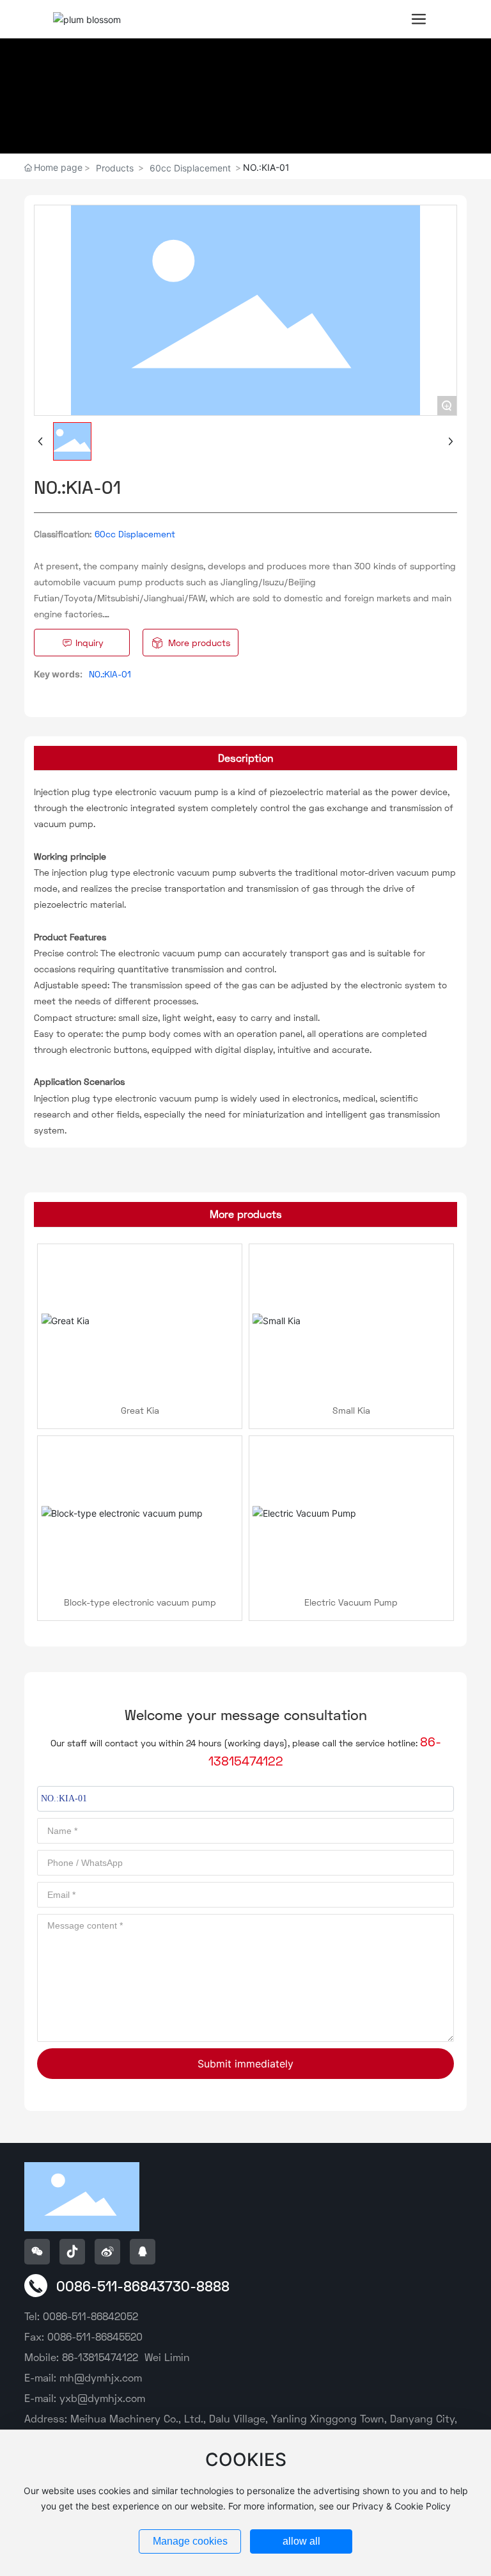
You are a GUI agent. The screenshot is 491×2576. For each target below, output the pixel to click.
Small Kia (351, 1410)
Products (115, 168)
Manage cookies (190, 2541)
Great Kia (140, 1410)
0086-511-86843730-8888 (143, 2286)
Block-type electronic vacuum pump (140, 1602)
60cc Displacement (190, 168)
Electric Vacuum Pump (351, 1602)
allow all (301, 2541)
